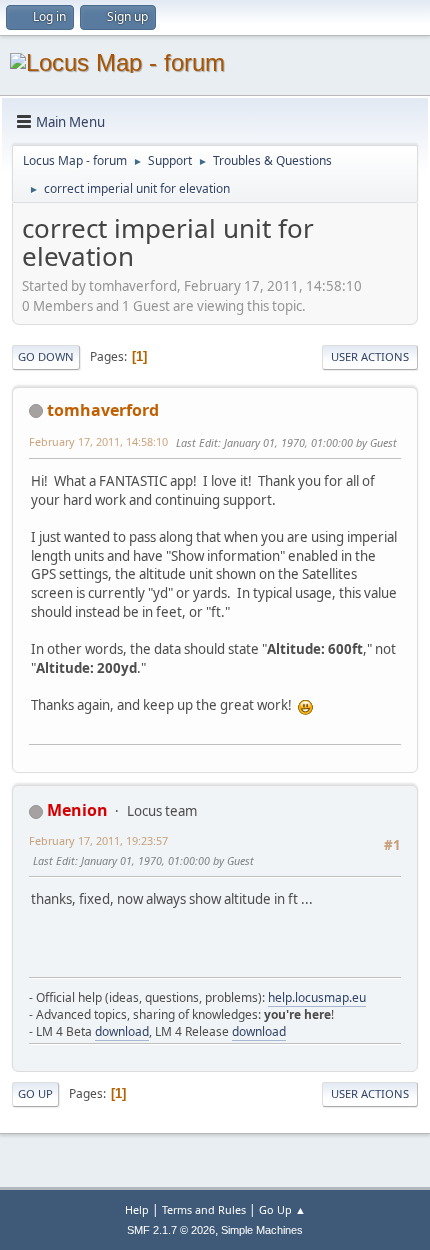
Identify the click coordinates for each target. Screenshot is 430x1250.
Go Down (46, 356)
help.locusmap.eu (317, 997)
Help (137, 1209)
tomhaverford (103, 410)
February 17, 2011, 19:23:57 (98, 840)
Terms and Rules (204, 1209)
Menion (77, 810)
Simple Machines (262, 1230)
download (122, 1031)
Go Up (35, 1093)
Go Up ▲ (282, 1209)
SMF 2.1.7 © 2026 (171, 1230)
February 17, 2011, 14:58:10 (98, 441)
